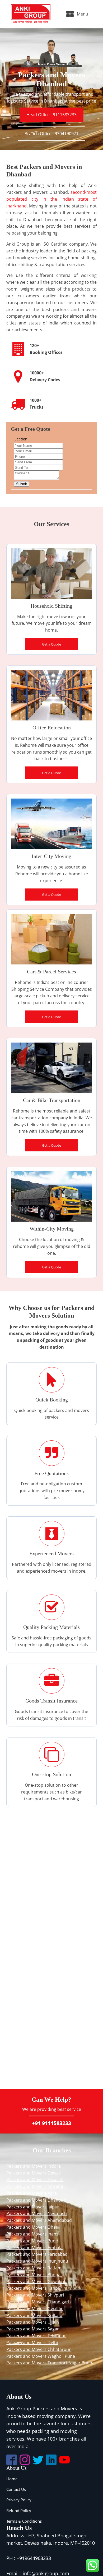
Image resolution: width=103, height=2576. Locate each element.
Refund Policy (19, 2511)
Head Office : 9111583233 (51, 115)
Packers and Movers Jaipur (33, 2207)
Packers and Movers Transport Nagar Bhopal (51, 2363)
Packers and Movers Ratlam (34, 2268)
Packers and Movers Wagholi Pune (41, 2356)
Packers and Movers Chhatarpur (39, 2349)
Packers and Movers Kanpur (34, 2288)
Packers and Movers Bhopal (34, 2275)
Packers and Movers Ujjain (33, 2322)
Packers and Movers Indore (34, 2166)
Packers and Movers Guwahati (36, 2282)
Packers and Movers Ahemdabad (39, 2220)
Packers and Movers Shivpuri (35, 2295)
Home (12, 2479)
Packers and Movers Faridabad (37, 2254)
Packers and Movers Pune (32, 2241)
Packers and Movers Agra (32, 2193)
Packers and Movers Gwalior (35, 2309)
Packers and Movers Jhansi (33, 2234)
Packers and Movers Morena (35, 2186)
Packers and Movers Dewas (34, 2173)
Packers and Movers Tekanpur (36, 2336)
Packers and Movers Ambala (34, 2248)
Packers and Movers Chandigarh (39, 2302)
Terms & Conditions (24, 2521)
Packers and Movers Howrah (35, 2179)
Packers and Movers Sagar (33, 2329)
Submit (22, 484)
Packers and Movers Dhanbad (36, 2200)
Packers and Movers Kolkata (34, 2315)
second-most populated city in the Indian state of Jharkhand (51, 199)
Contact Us (16, 2489)
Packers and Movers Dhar (32, 2227)
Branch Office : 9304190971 (51, 134)
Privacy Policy (19, 2500)
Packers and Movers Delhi (32, 2343)
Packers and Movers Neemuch (37, 2213)
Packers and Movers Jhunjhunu (37, 2261)
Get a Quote (51, 644)
